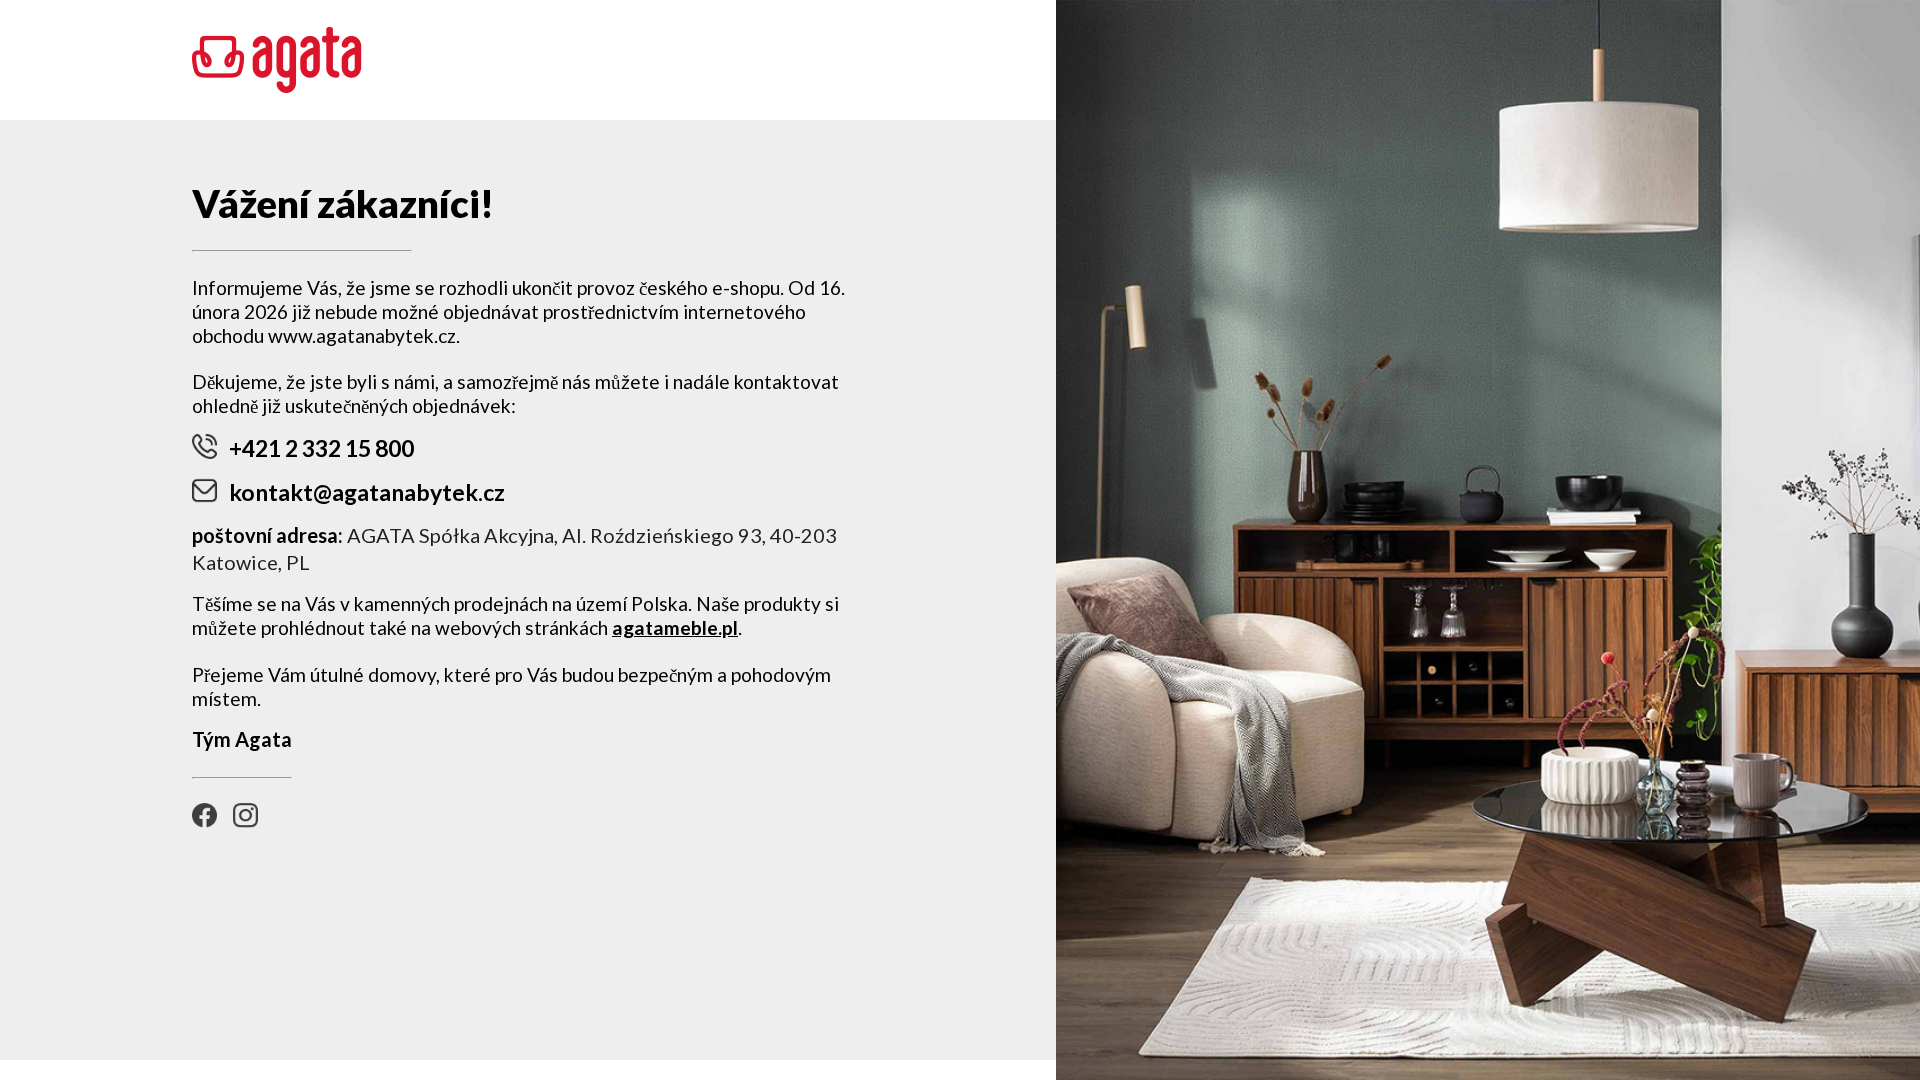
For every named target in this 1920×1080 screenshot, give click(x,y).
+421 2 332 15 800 (321, 448)
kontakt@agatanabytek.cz (367, 492)
